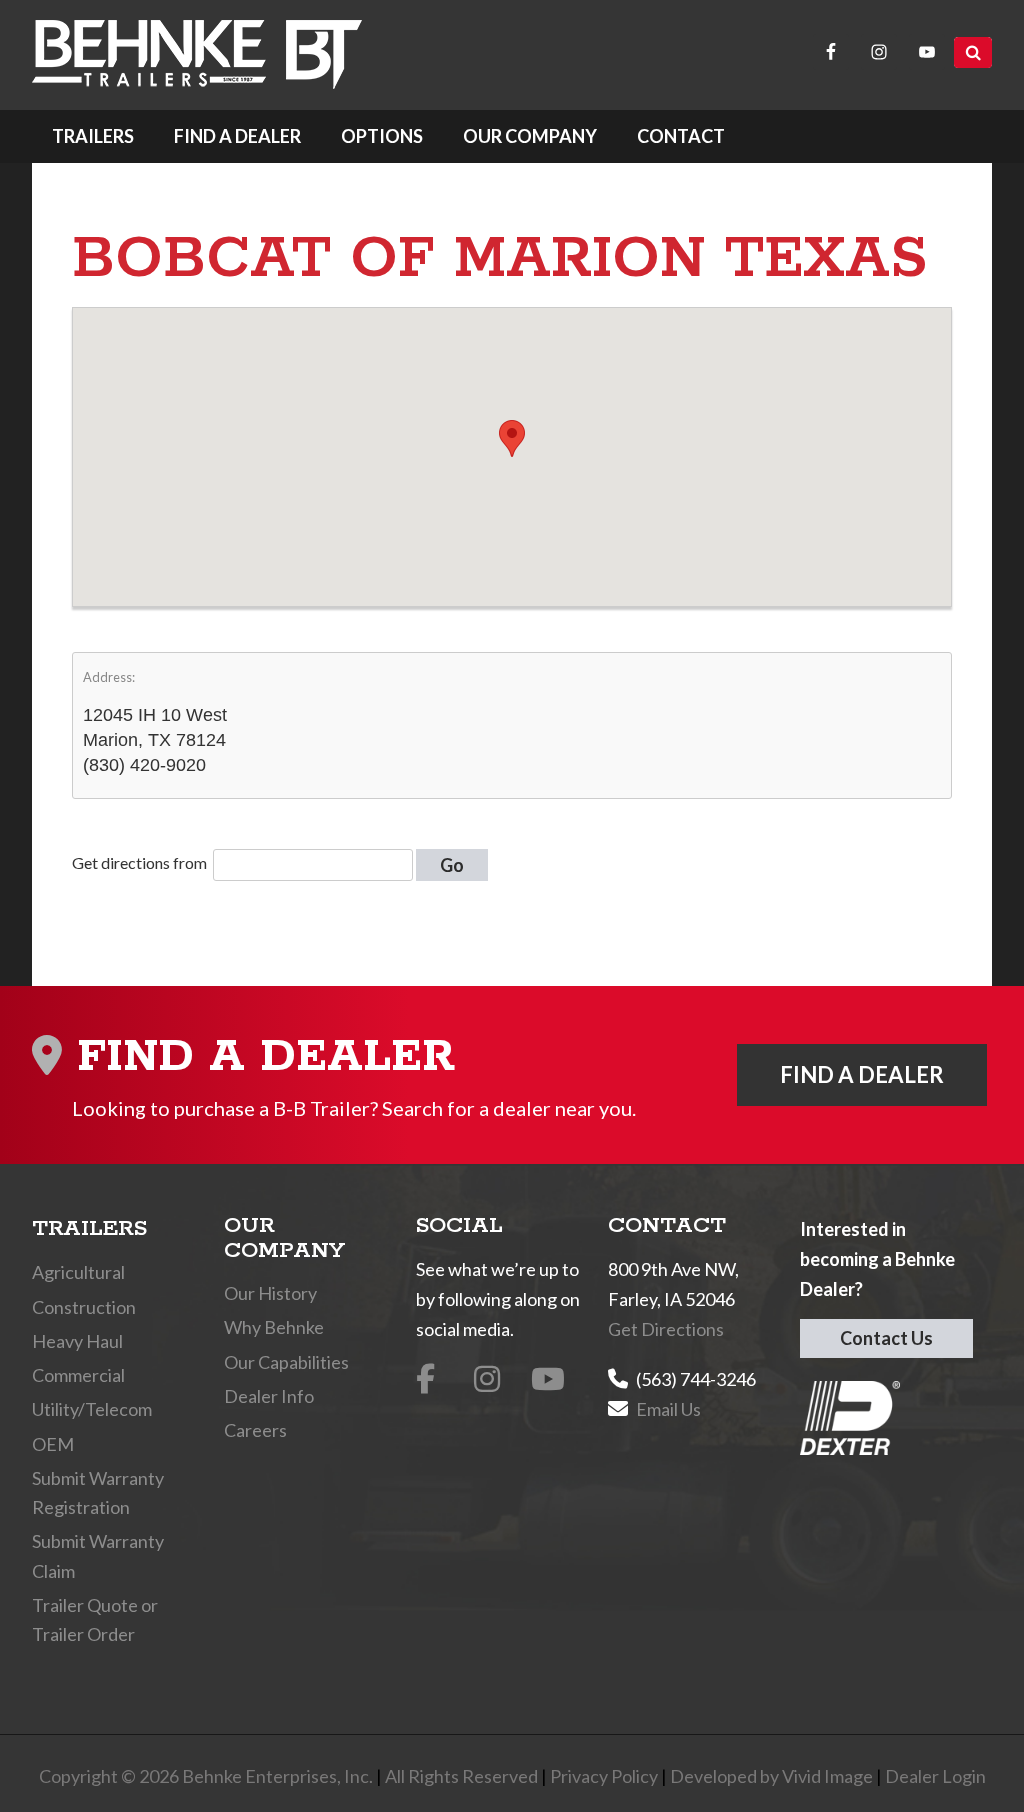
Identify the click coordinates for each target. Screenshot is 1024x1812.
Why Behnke (274, 1327)
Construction (84, 1307)
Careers (255, 1430)
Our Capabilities (286, 1362)
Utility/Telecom (92, 1409)
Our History (270, 1293)
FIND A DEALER (862, 1074)
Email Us (668, 1409)
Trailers (89, 1229)
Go (452, 865)
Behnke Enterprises (197, 54)
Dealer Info (269, 1396)
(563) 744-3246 (696, 1379)
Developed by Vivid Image (771, 1776)
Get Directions (666, 1329)
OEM (53, 1444)
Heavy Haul (77, 1341)
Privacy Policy (604, 1776)
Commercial (78, 1375)
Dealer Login (935, 1776)
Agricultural (78, 1272)
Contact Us (886, 1338)
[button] (512, 438)
